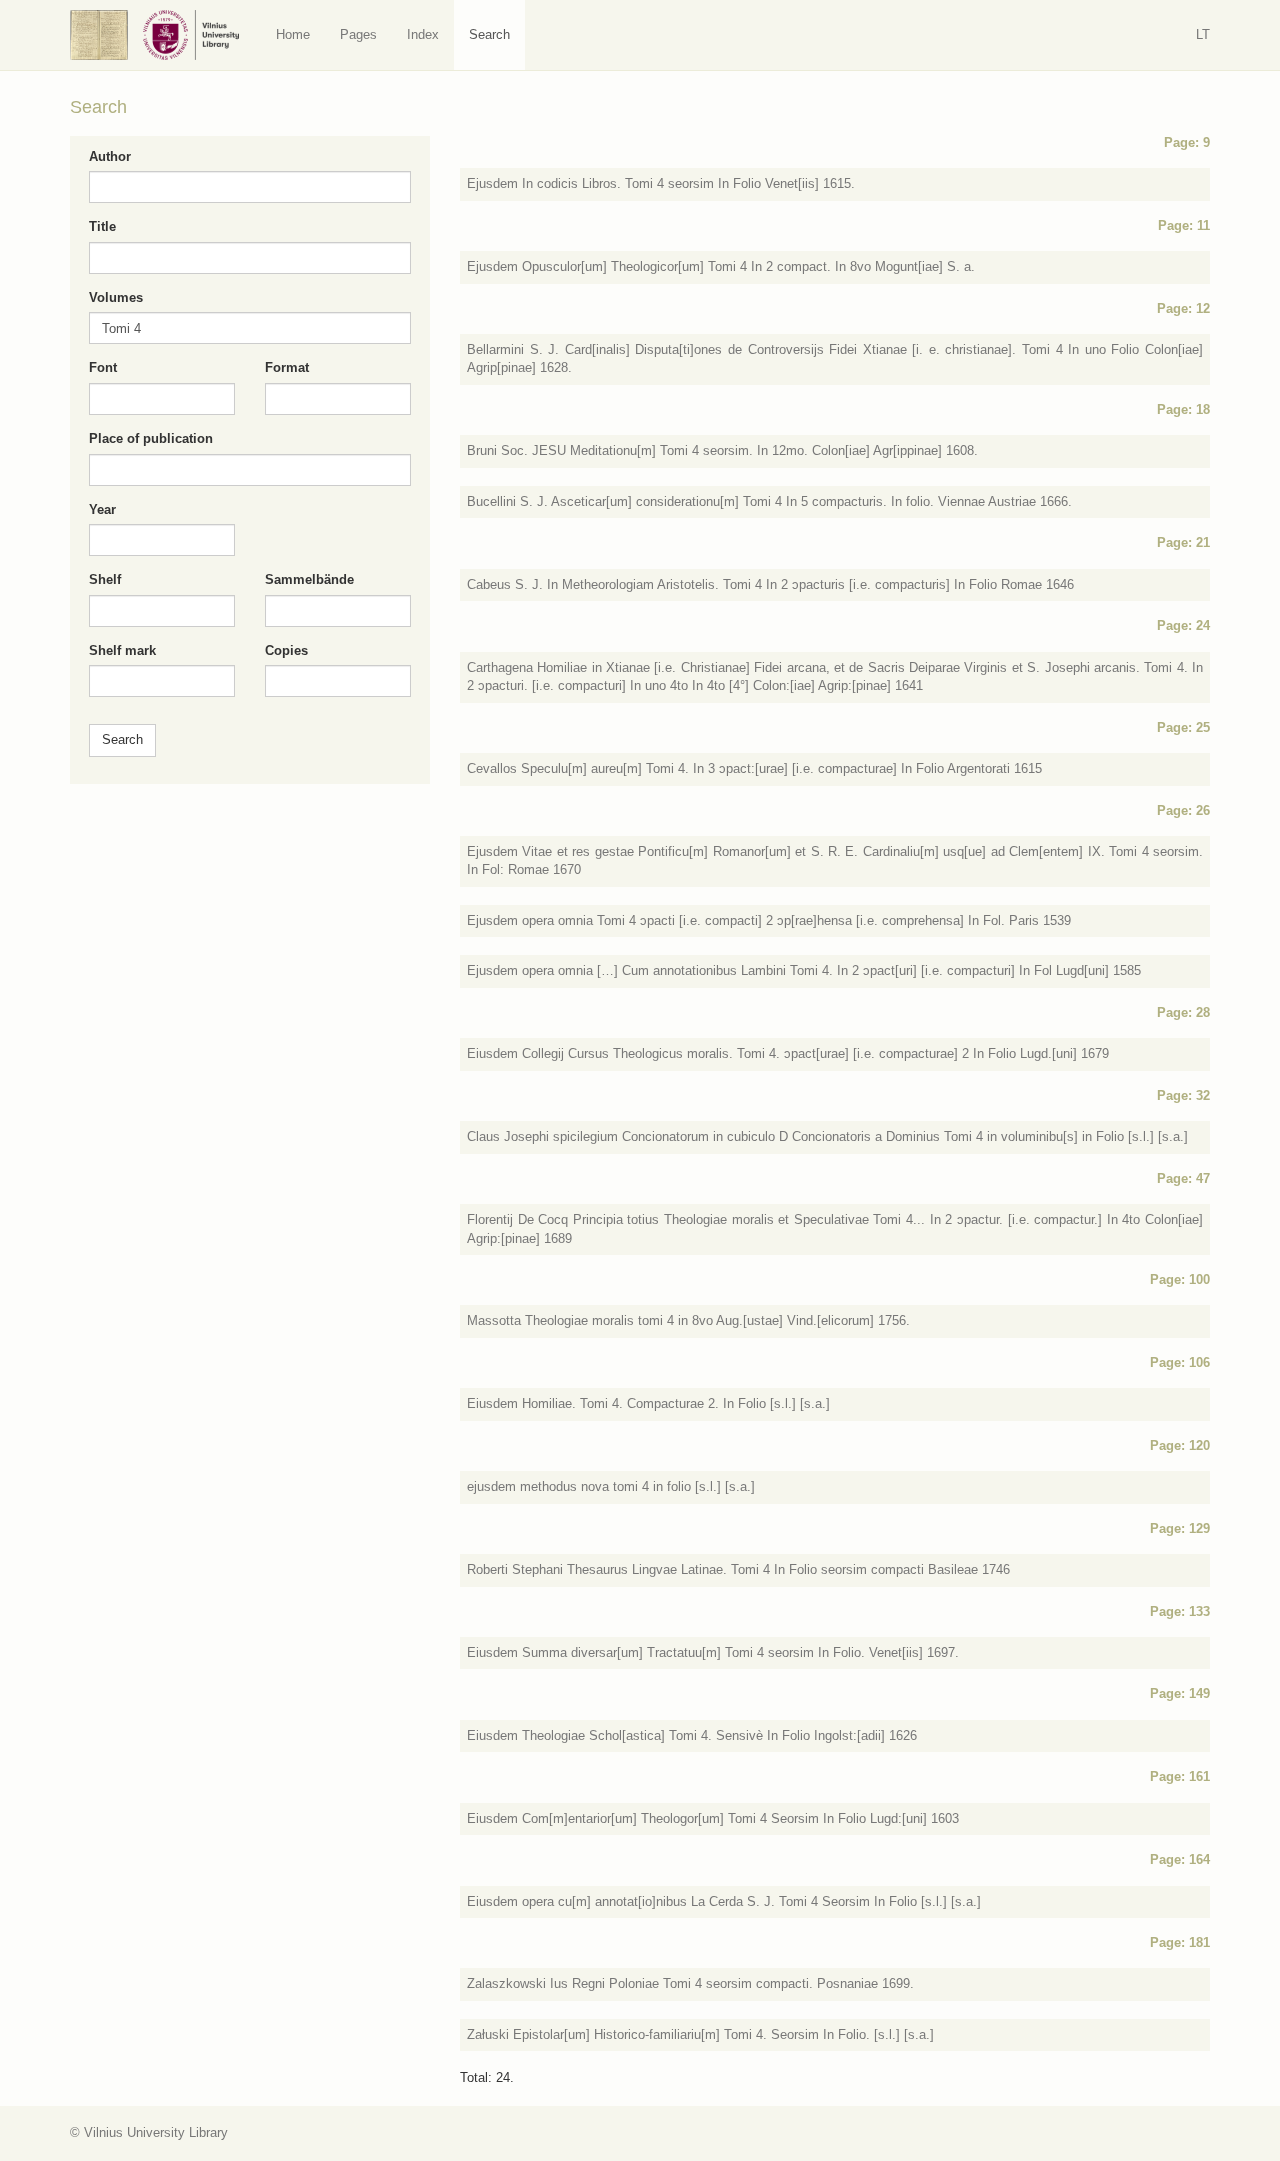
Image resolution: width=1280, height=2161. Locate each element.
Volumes (116, 297)
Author (110, 156)
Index (423, 34)
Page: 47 (1183, 1178)
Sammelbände (309, 579)
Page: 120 (1180, 1445)
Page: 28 (1183, 1012)
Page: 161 (1180, 1776)
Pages (358, 34)
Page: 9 (1187, 142)
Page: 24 (1183, 625)
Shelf (105, 579)
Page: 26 (1183, 810)
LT (1203, 34)
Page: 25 (1183, 727)
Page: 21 (1183, 542)
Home (293, 34)
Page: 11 (1184, 225)
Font (103, 367)
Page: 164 (1180, 1859)
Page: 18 (1183, 409)
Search (489, 34)
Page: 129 (1180, 1528)
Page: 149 (1180, 1693)
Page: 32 (1183, 1095)
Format (287, 367)
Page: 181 (1180, 1942)
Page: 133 (1180, 1611)
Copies (286, 650)
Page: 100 (1180, 1279)
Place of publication (151, 438)
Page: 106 (1180, 1362)
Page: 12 (1183, 308)
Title (102, 226)
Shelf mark (122, 650)
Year (102, 509)
